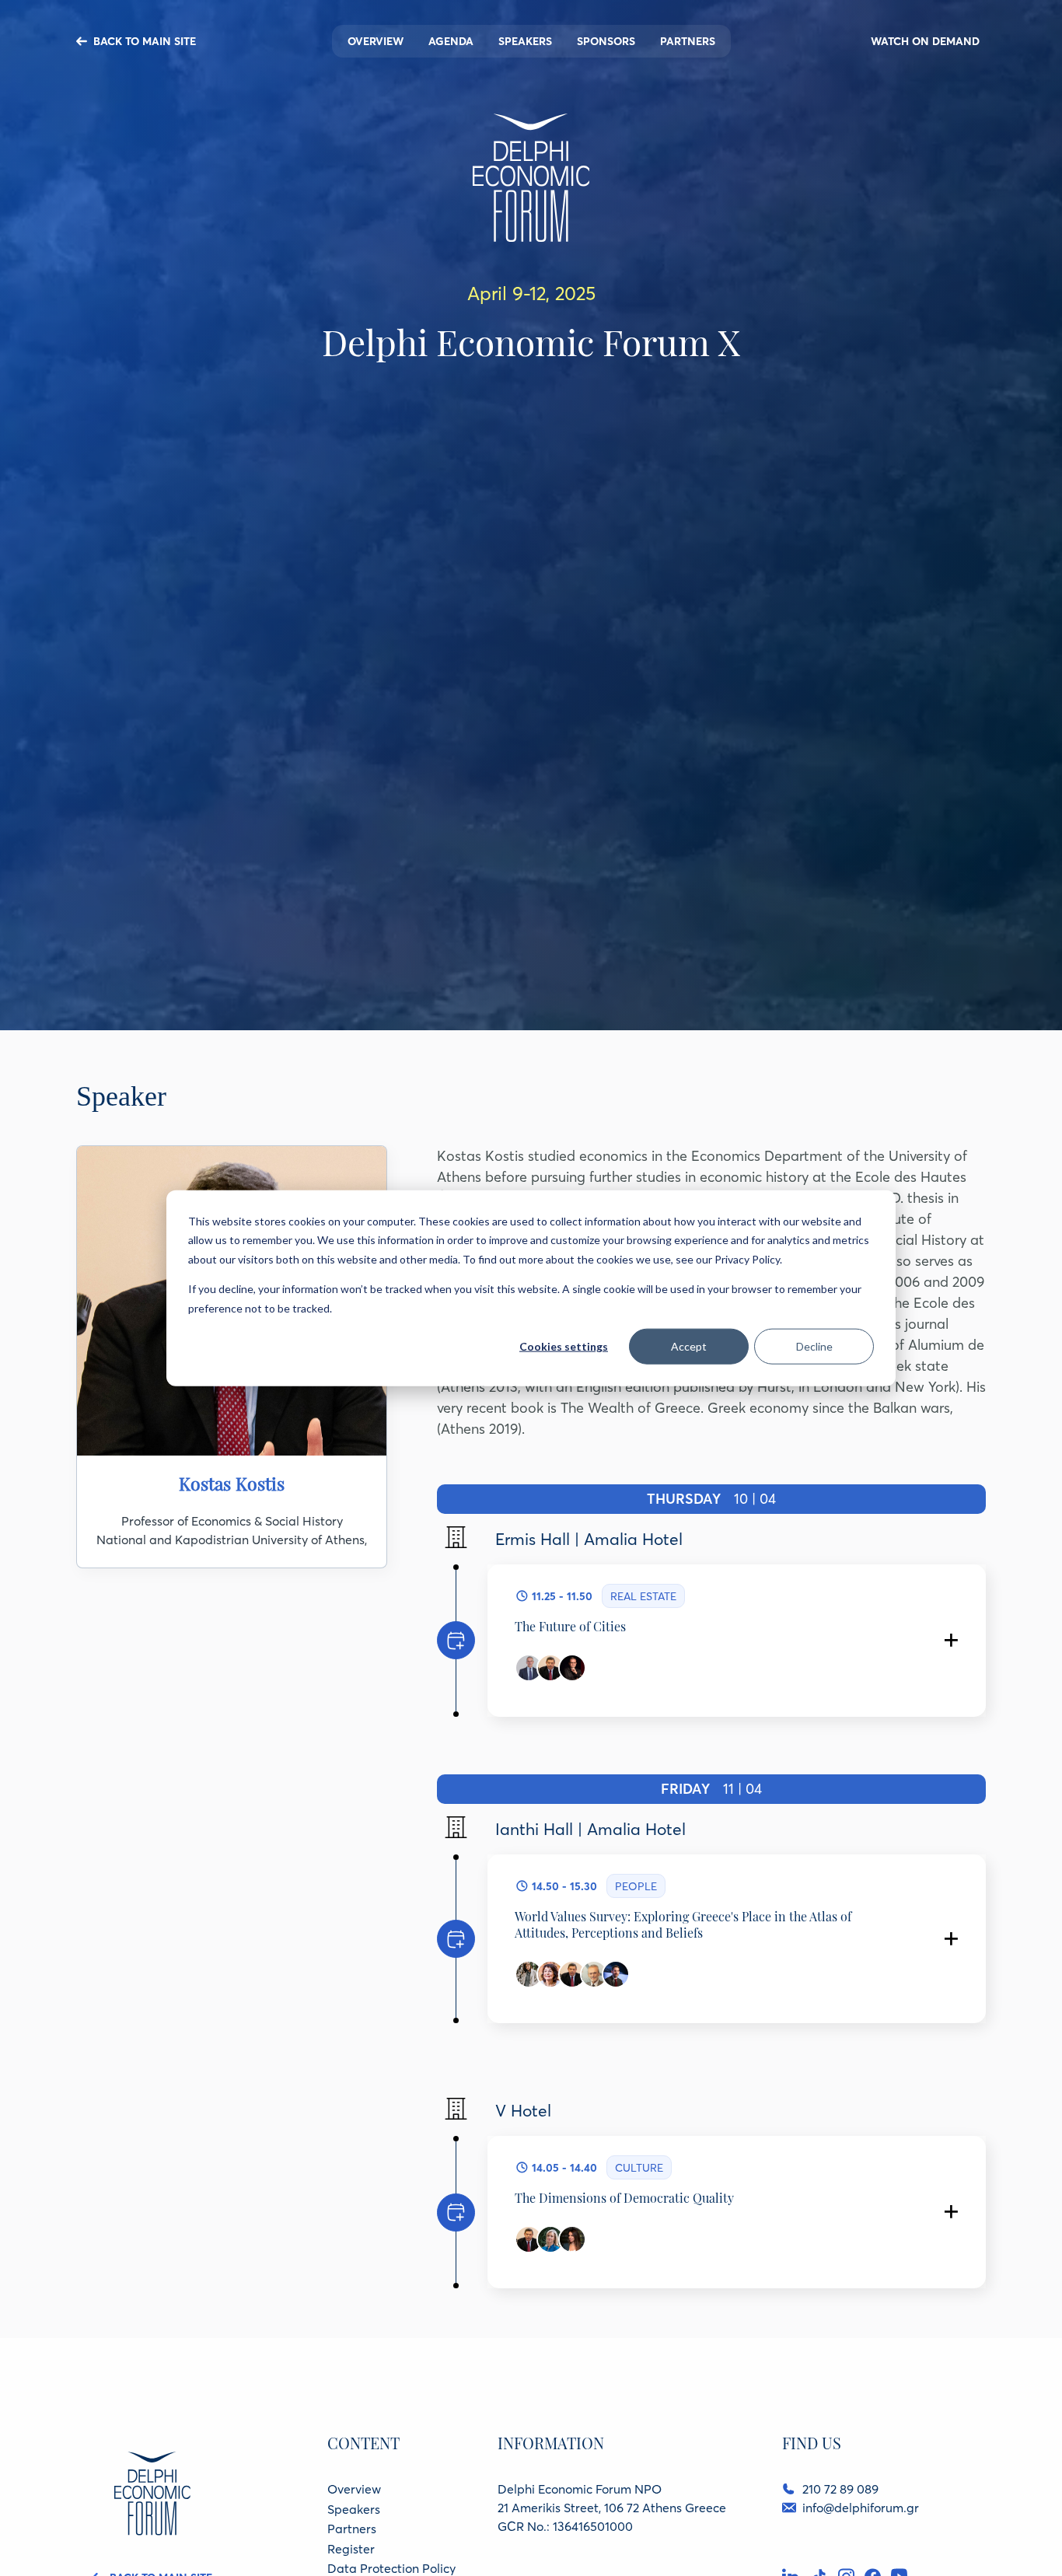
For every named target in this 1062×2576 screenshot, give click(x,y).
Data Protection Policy (391, 2568)
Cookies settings (564, 1346)
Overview (376, 41)
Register (351, 2549)
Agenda (451, 41)
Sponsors (606, 41)
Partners (688, 41)
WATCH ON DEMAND (925, 41)
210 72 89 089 (840, 2489)
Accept (689, 1346)
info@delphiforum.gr (861, 2508)
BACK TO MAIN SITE (145, 41)
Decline (814, 1346)
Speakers (525, 41)
